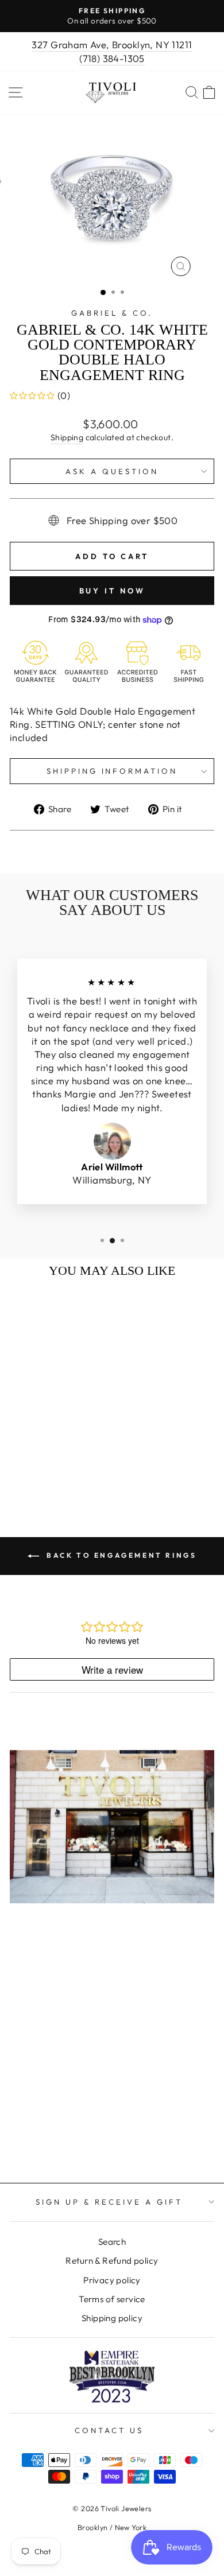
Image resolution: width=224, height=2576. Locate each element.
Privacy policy (112, 2280)
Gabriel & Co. (112, 313)
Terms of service (112, 2299)
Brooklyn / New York (112, 2527)
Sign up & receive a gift (109, 2202)
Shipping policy (112, 2318)
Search (112, 2242)
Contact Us (109, 2430)
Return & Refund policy (112, 2261)
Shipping (67, 437)
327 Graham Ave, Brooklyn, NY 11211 (112, 44)
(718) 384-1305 (112, 58)
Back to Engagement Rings (120, 1555)
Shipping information (112, 771)
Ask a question (112, 471)
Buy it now (112, 591)
